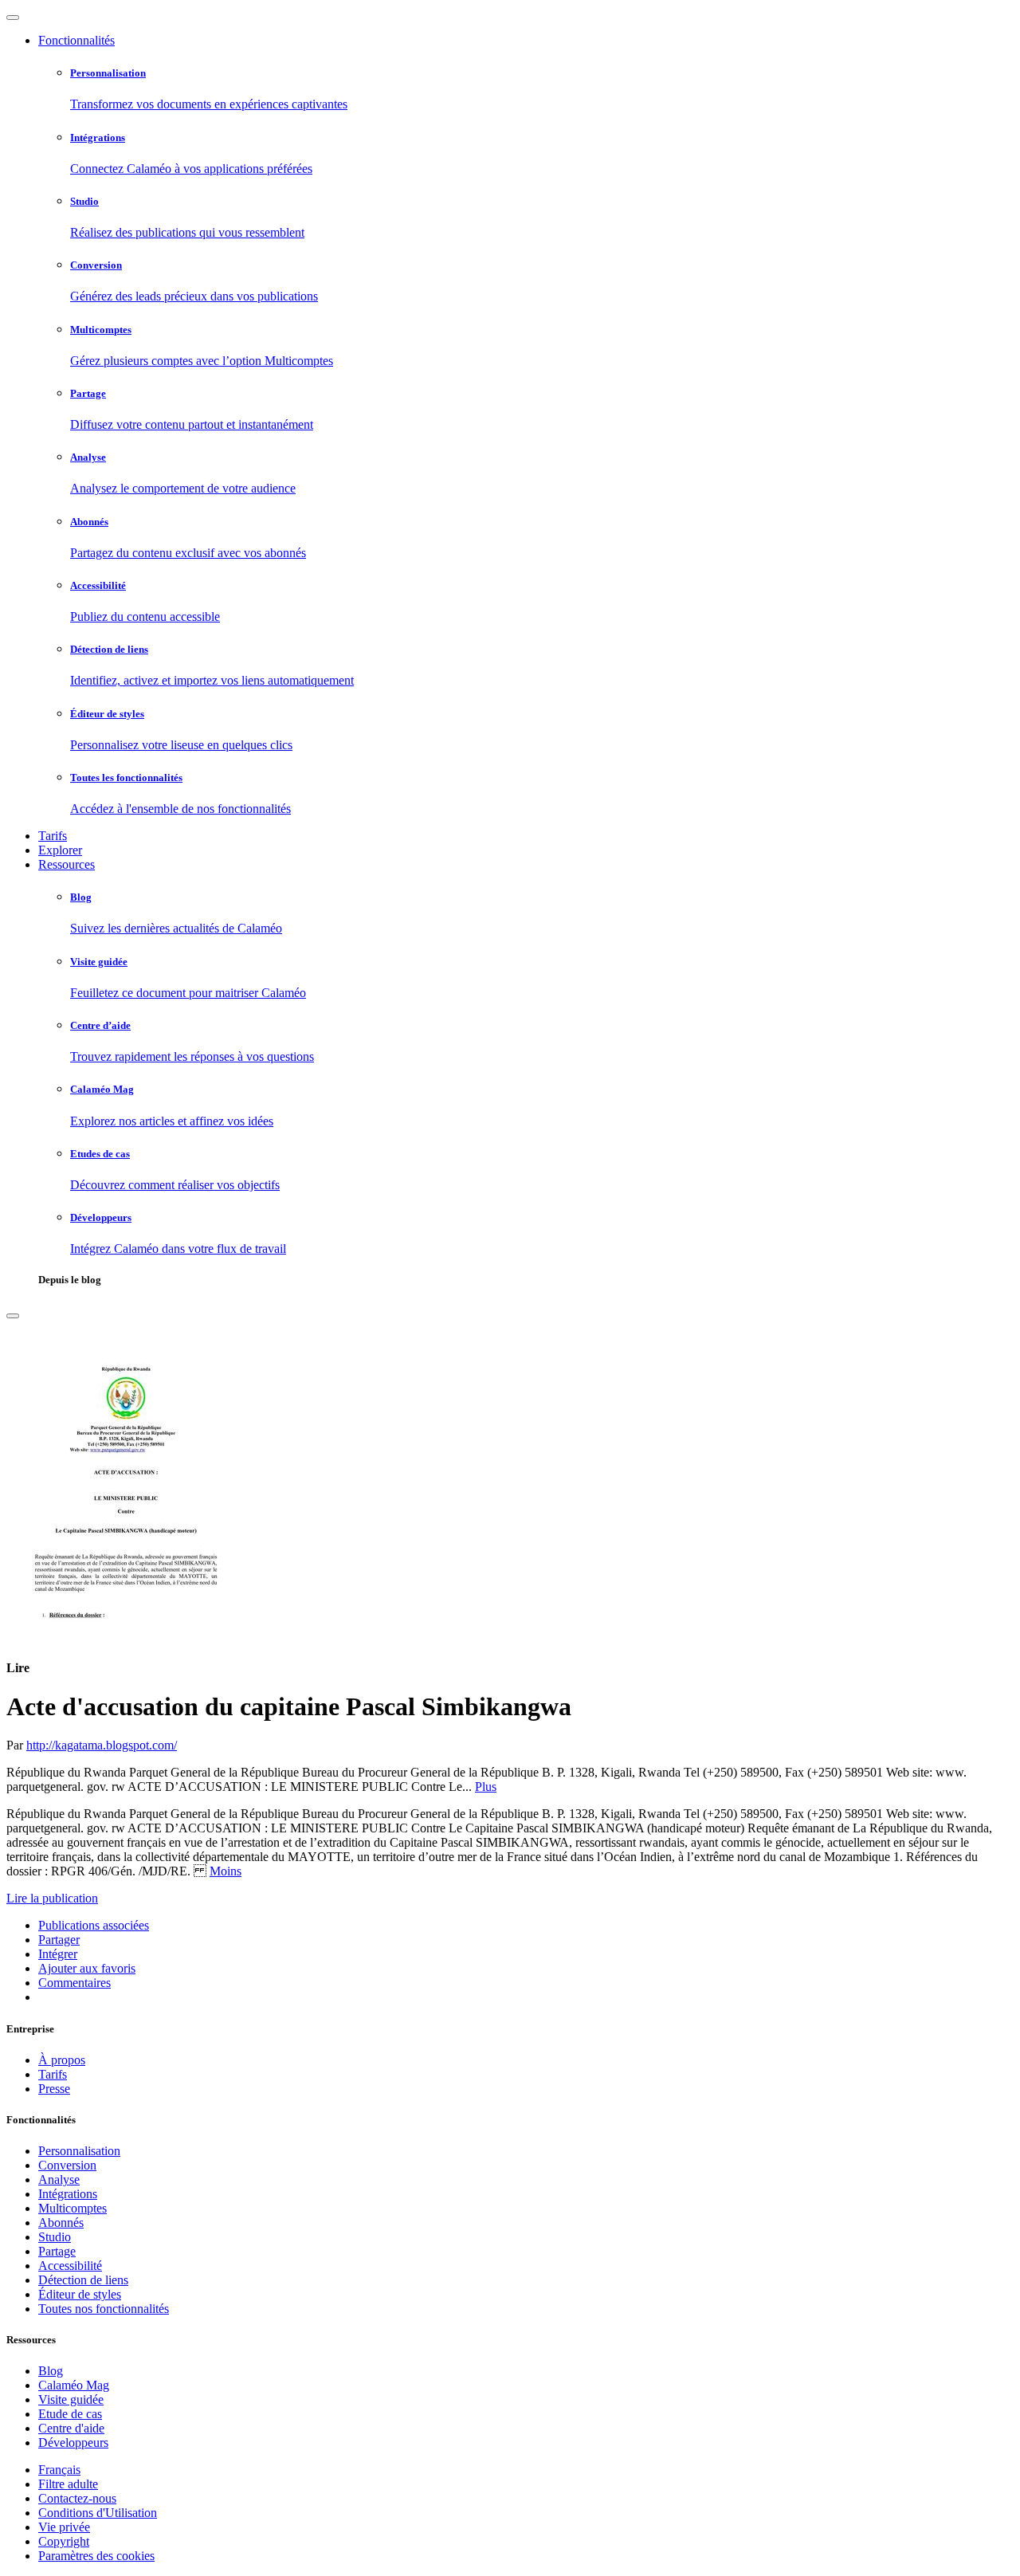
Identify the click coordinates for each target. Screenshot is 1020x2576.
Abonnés (61, 2223)
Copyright (64, 2541)
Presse (54, 2089)
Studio (55, 2237)
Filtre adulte (68, 2484)
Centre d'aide (71, 2428)
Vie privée (64, 2527)
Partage (57, 2251)
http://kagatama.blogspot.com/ (102, 1745)
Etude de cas (70, 2414)
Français (59, 2470)
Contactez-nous (77, 2498)
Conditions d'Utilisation (98, 2513)
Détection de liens (83, 2280)
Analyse (59, 2179)
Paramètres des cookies (96, 2556)
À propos (62, 2060)
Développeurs (73, 2442)
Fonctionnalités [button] (76, 40)
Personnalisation (79, 2151)
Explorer (60, 850)
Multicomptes (73, 2208)
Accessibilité (70, 2266)
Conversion (67, 2165)
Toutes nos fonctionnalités (104, 2309)
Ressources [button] (67, 864)
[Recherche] (13, 1316)
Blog (51, 2371)
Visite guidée (71, 2399)
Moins (226, 1871)
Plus (486, 1787)
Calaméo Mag (74, 2385)
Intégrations (68, 2194)
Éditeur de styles (80, 2294)
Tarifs (53, 836)
